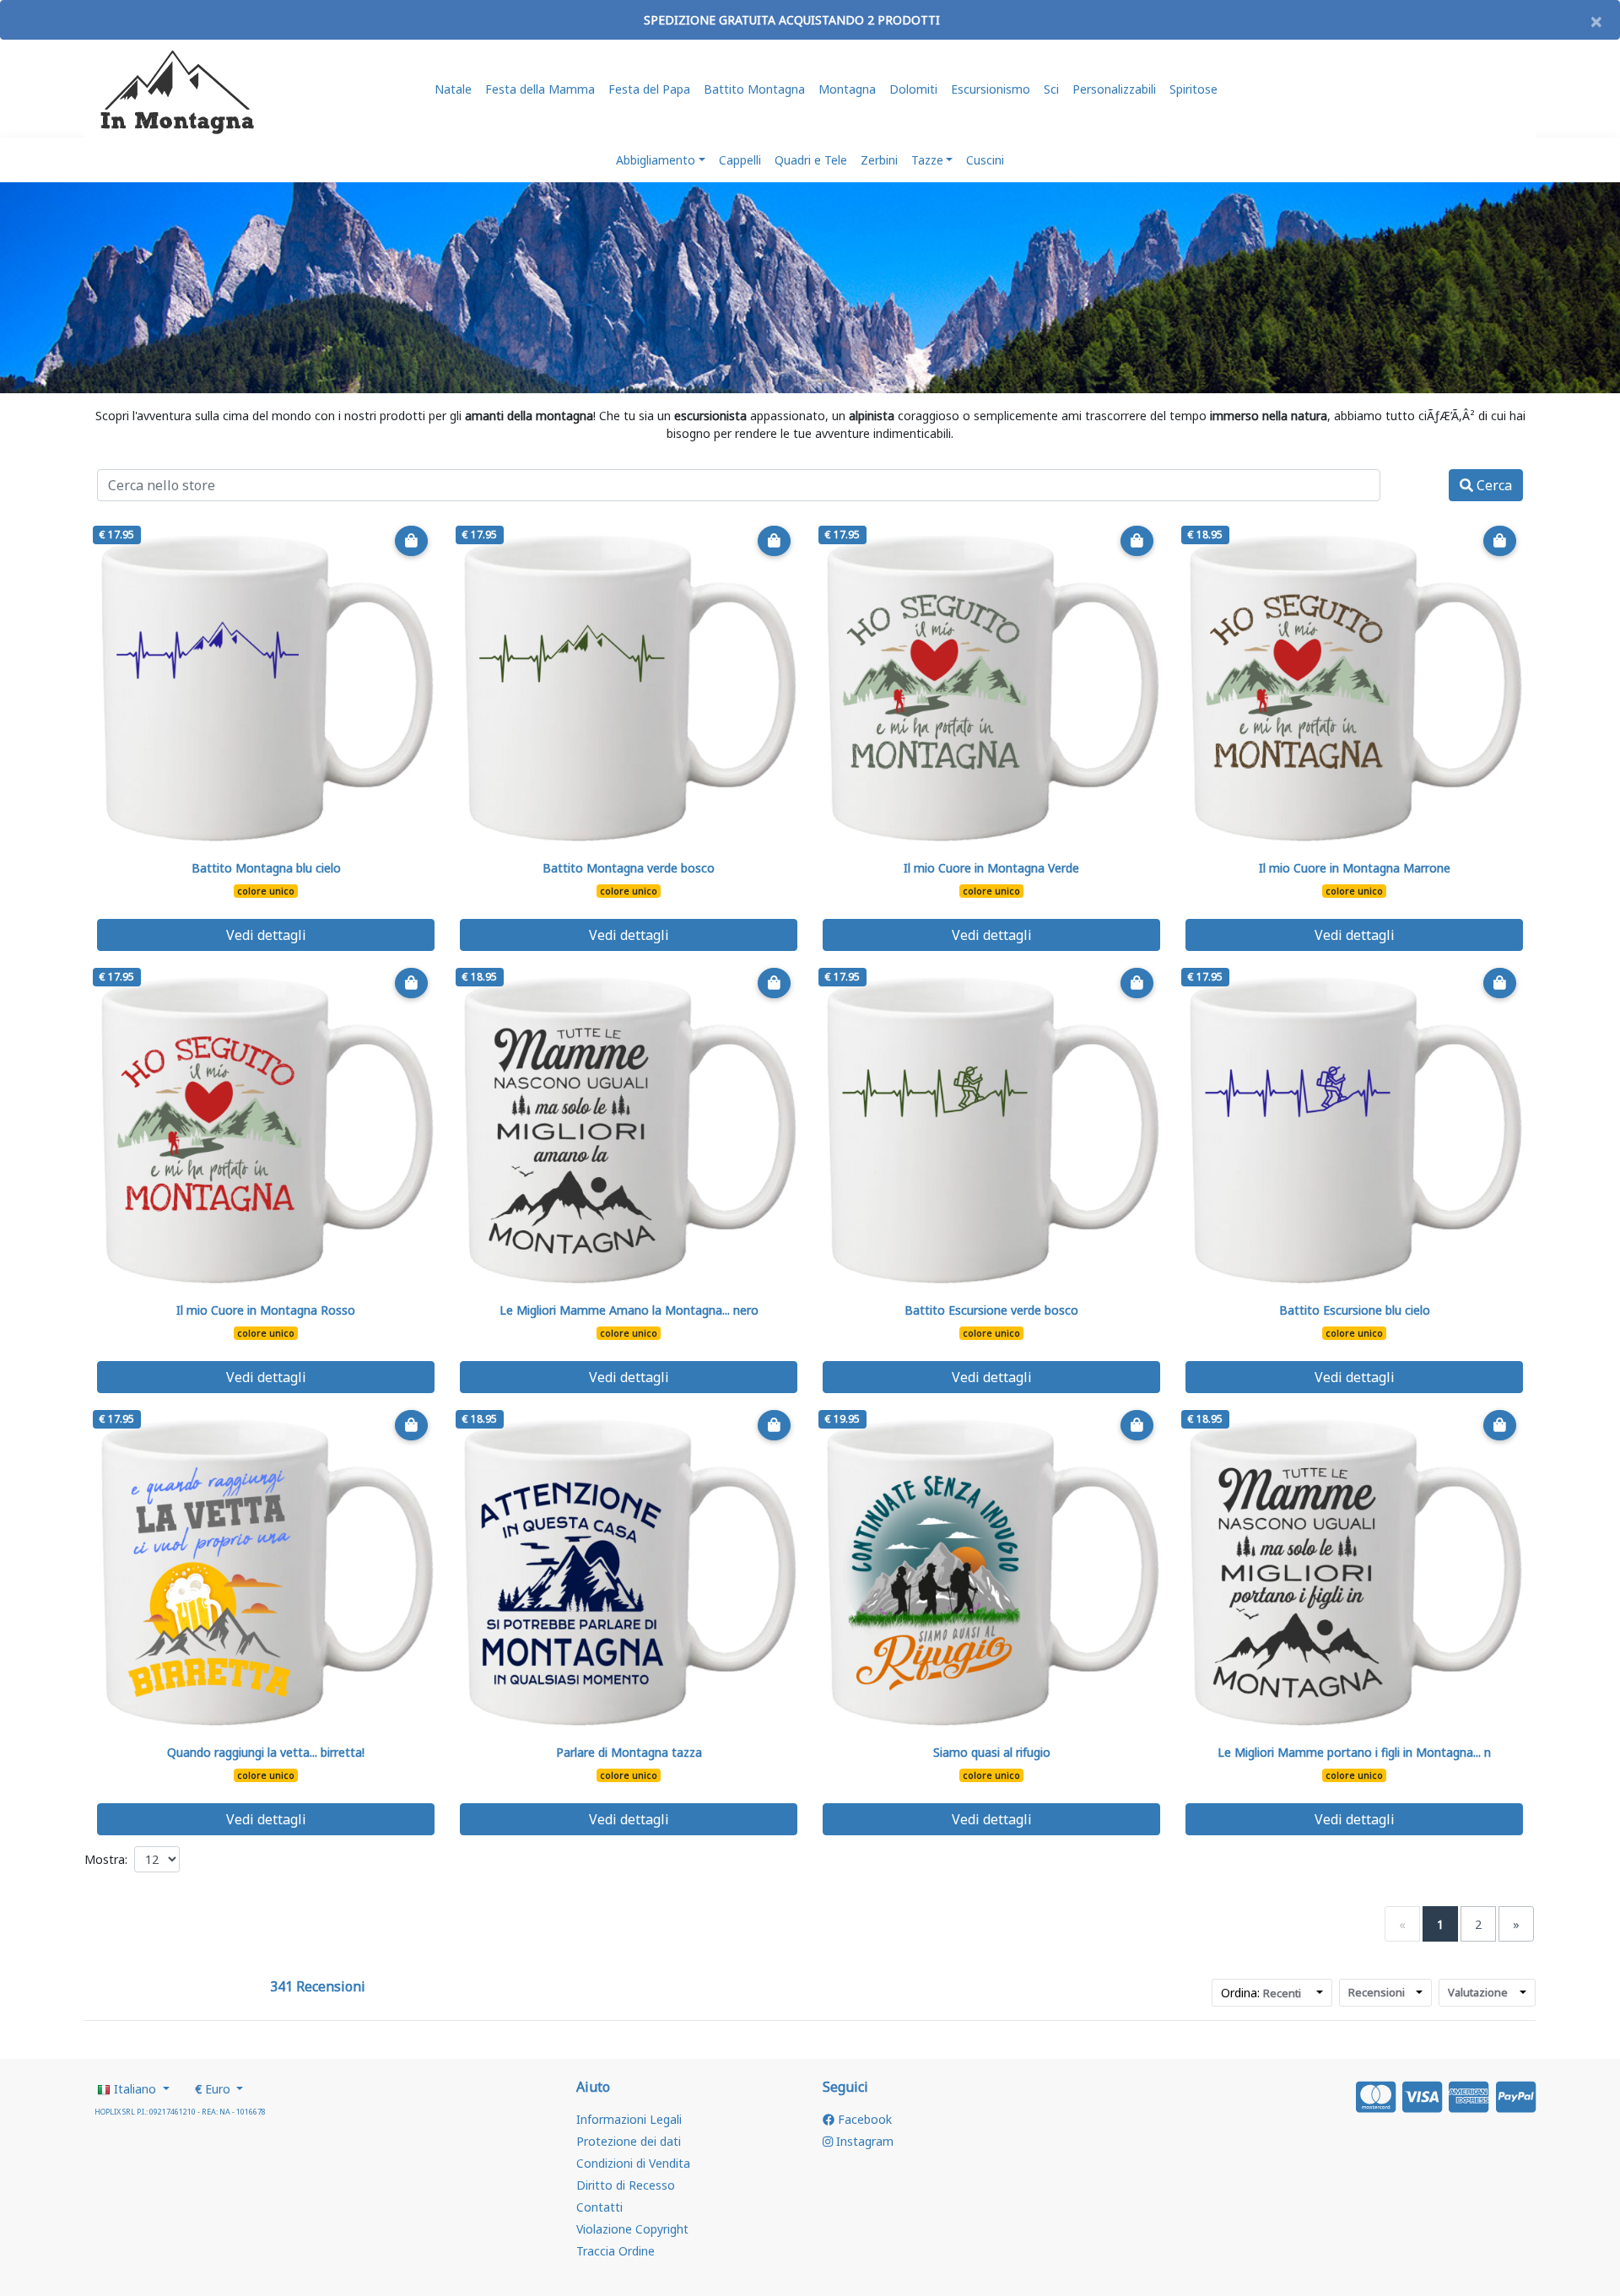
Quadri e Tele (811, 160)
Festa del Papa (649, 89)
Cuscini (985, 160)
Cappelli (740, 160)
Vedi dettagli (266, 935)
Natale (453, 89)
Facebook (863, 2119)
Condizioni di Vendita (633, 2163)
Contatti (599, 2207)
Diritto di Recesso (626, 2185)
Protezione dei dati (629, 2141)
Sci (1051, 89)
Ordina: (1261, 1993)
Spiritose (1193, 89)
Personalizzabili (1114, 89)
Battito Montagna (754, 89)
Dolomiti (913, 89)
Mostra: (106, 1859)
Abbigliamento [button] (656, 160)
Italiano (135, 2089)
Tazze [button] (927, 160)
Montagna (847, 89)
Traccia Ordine (616, 2251)
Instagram (863, 2141)
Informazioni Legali (629, 2119)
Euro (214, 2089)
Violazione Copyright (632, 2229)
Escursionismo (991, 89)
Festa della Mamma (540, 89)
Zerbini (879, 160)
